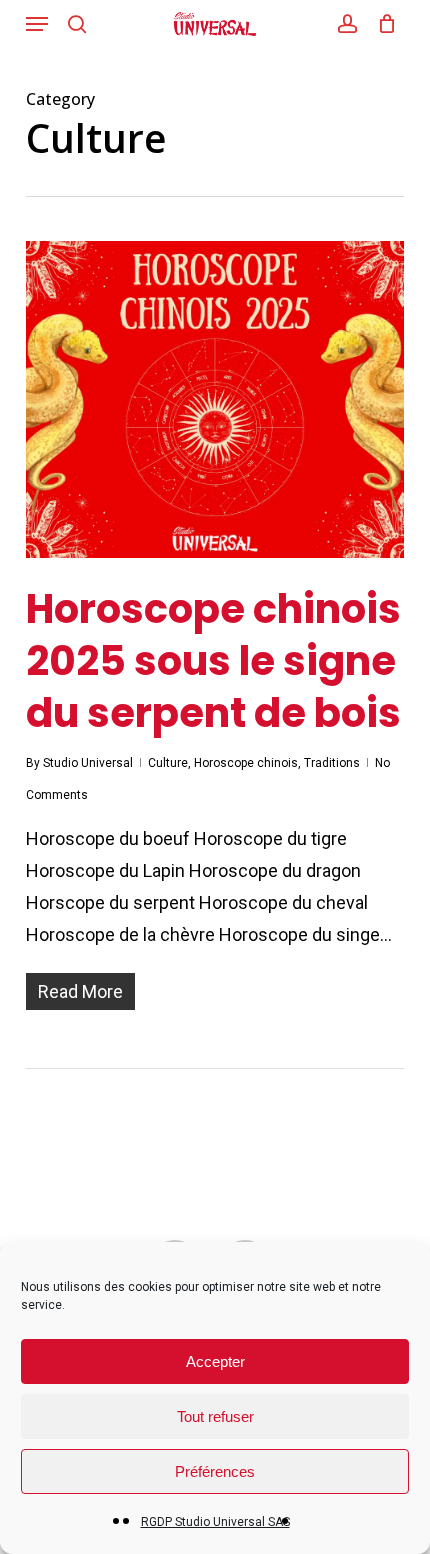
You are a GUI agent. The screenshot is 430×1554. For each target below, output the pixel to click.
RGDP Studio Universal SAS (215, 1522)
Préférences (215, 1471)
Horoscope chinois (246, 763)
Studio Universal (88, 763)
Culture (168, 763)
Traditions (332, 763)
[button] (37, 24)
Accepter (215, 1361)
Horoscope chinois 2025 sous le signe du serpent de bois (213, 661)
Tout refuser (215, 1416)
